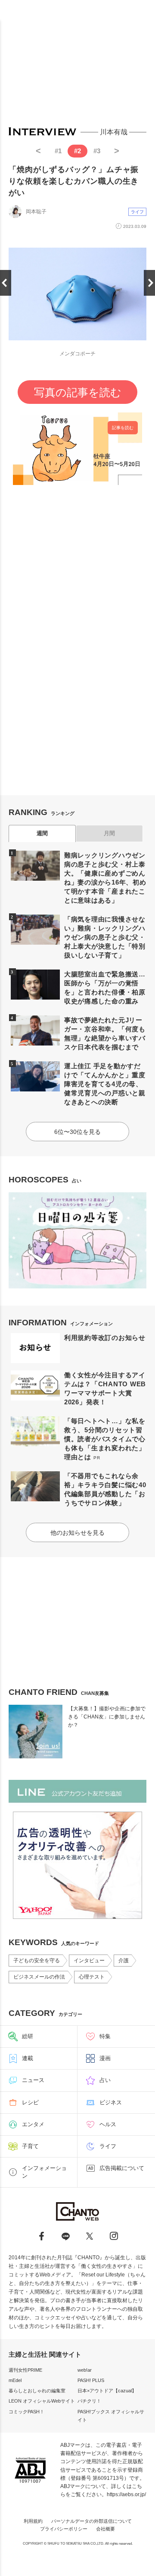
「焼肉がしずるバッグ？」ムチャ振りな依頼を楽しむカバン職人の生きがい (74, 181)
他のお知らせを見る (77, 1533)
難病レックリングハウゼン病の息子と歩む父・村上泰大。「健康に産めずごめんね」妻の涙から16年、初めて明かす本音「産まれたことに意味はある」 (105, 878)
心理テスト (92, 1977)
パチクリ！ (89, 2401)
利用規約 (33, 2521)
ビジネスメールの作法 (39, 1977)
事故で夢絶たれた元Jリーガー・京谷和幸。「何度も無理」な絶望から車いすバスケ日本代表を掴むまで (105, 1033)
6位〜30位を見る (77, 1132)
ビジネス (111, 2102)
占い (105, 2080)
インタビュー (89, 1961)
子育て (30, 2146)
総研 (28, 2036)
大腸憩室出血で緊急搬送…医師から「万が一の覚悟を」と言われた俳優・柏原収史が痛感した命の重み (105, 988)
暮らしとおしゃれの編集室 (37, 2391)
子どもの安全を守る (37, 1961)
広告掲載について (122, 2168)
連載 (28, 2058)
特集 (105, 2036)
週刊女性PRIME (25, 2370)
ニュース (33, 2080)
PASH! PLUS (91, 2380)
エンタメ (33, 2124)
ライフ (137, 212)
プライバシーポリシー (64, 2529)
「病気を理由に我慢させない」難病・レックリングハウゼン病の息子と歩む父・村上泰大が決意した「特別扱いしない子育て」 (105, 937)
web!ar (85, 2370)
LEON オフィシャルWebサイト (42, 2401)
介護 (124, 1961)
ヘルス (108, 2124)
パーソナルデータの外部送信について (91, 2521)
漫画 (105, 2058)
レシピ (30, 2102)
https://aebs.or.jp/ (126, 2494)
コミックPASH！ (26, 2412)
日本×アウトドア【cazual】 (107, 2391)
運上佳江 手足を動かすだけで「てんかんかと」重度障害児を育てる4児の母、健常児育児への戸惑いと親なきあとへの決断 (105, 1084)
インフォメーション (44, 2172)
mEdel (15, 2380)
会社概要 (105, 2529)
